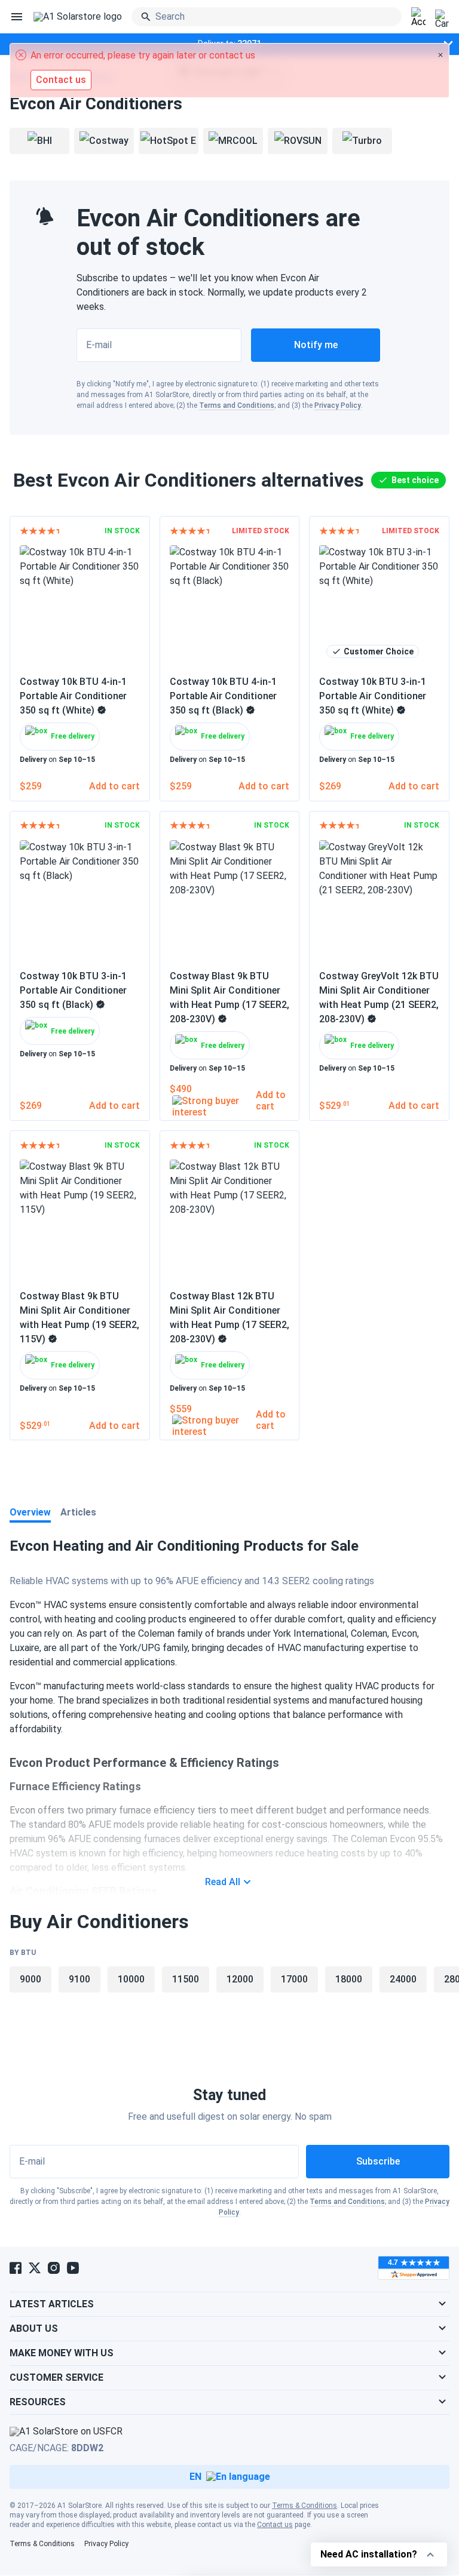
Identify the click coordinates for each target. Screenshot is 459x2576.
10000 (131, 1979)
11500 (186, 1979)
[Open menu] (17, 17)
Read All (223, 1882)
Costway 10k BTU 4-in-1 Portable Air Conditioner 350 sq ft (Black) (223, 696)
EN (195, 2477)
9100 (79, 1979)
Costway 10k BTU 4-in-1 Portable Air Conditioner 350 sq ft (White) (73, 696)
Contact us (275, 2525)
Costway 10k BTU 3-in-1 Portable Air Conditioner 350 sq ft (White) (373, 696)
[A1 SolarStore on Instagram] (54, 2268)
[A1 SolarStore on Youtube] (73, 2268)
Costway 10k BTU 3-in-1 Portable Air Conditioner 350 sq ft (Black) (73, 990)
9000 (30, 1979)
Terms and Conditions (237, 405)
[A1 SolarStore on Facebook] (16, 2268)
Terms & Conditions (305, 2506)
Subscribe (378, 2161)
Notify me (316, 345)
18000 (349, 1979)
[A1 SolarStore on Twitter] (35, 2268)
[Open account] (418, 17)
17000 (294, 1979)
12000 (240, 1979)
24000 (403, 1979)
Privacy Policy (338, 405)
